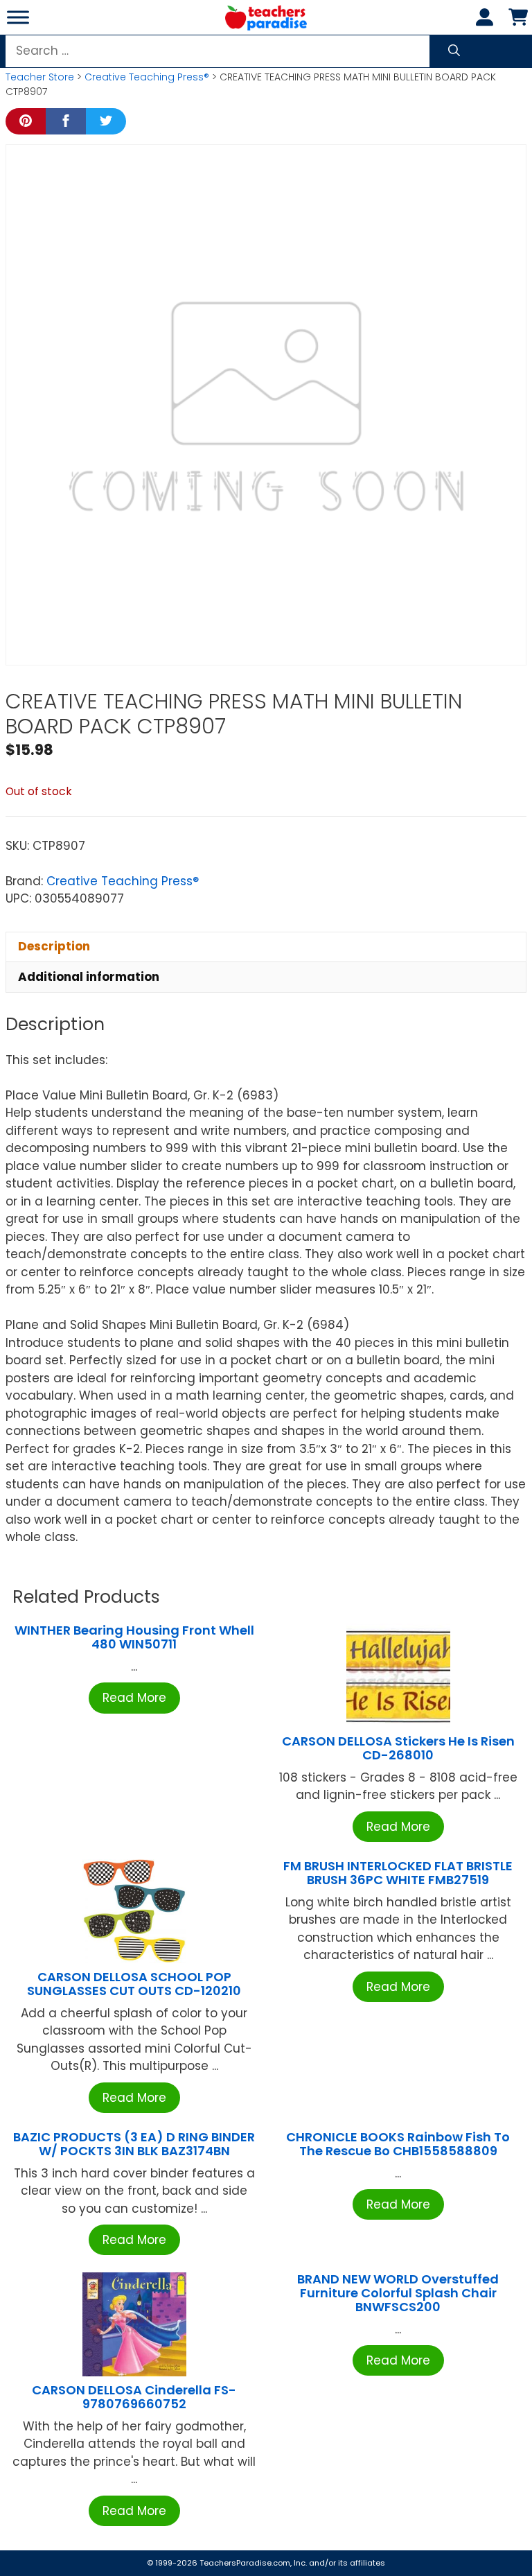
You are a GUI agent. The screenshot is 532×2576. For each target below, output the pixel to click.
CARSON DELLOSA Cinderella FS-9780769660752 (134, 2397)
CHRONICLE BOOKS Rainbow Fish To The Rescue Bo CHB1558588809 (398, 2144)
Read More (134, 1698)
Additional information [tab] (89, 977)
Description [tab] (54, 946)
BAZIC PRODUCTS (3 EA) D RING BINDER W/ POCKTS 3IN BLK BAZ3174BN (134, 2144)
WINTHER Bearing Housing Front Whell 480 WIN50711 (134, 1637)
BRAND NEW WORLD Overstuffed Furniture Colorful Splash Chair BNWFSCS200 (398, 2293)
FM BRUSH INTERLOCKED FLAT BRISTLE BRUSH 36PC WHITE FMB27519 (398, 1873)
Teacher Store (40, 77)
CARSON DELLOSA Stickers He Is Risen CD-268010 (398, 1748)
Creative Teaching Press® (147, 77)
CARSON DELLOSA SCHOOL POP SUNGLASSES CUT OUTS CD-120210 (134, 1984)
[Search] (454, 51)
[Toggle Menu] (18, 17)
